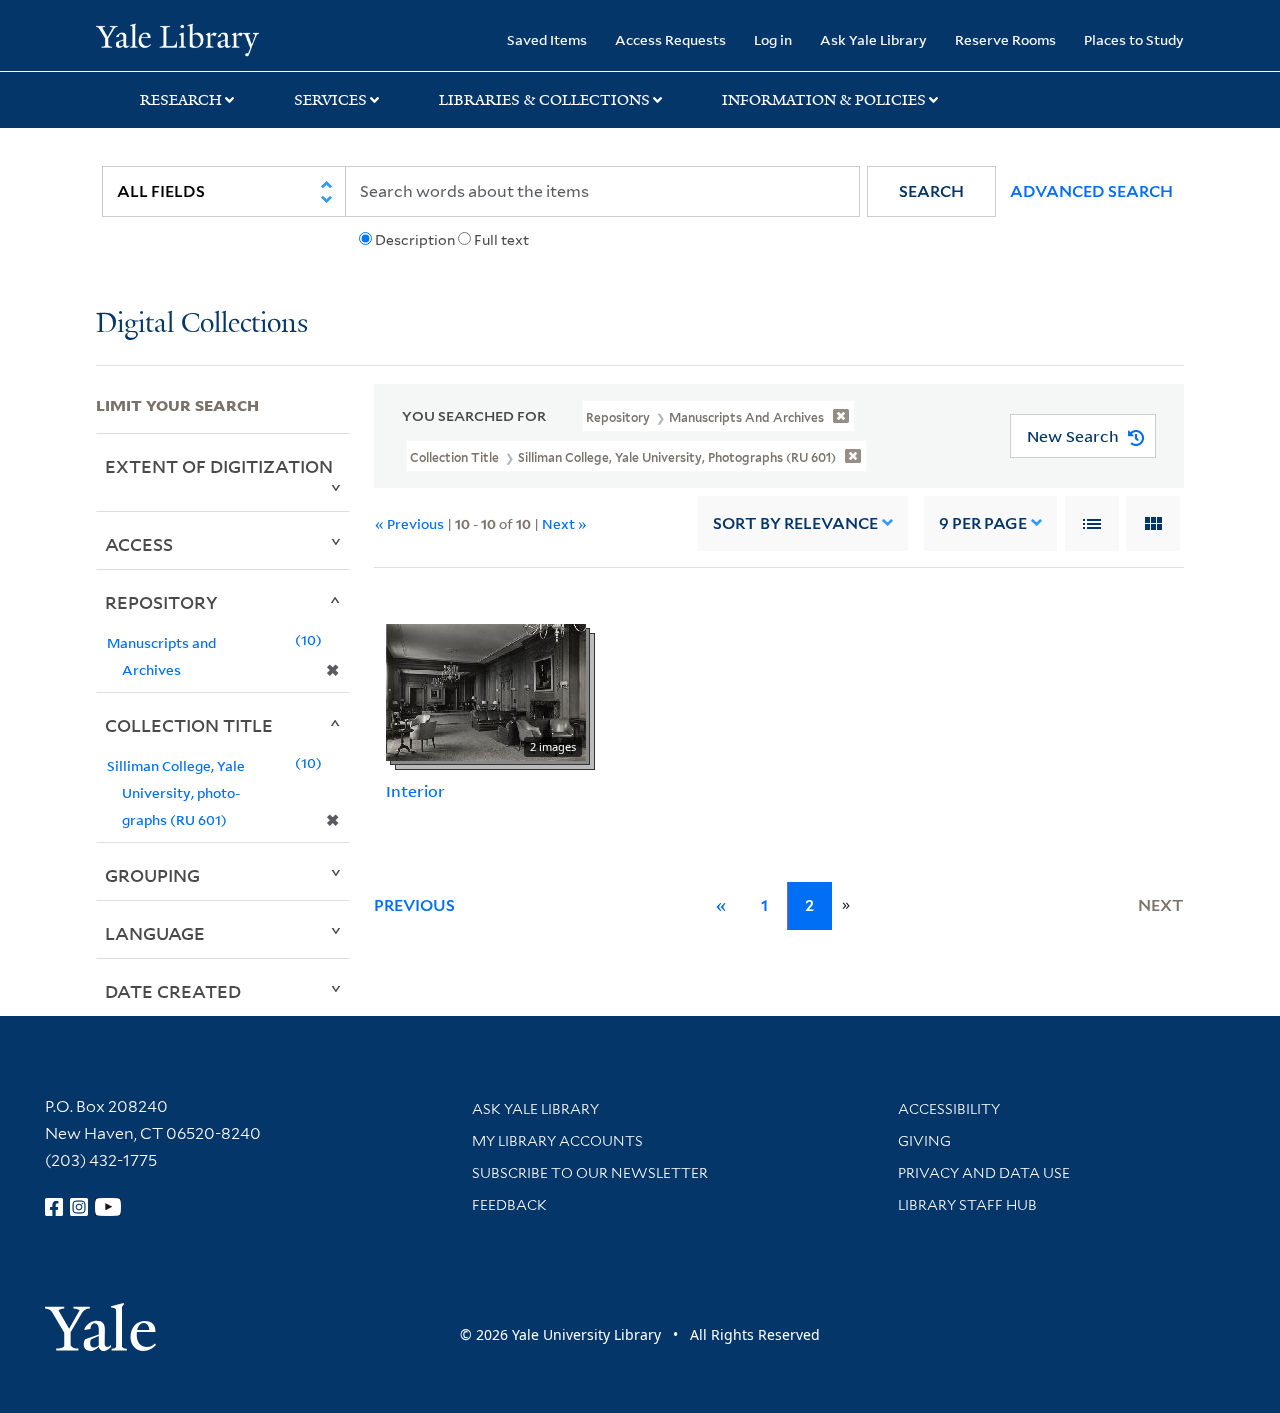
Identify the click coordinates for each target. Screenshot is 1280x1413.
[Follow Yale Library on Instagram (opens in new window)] (79, 1207)
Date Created (173, 991)
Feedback (509, 1205)
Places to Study (1134, 39)
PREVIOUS (414, 905)
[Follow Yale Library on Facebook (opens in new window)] (54, 1207)
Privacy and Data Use (984, 1173)
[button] (931, 191)
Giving (924, 1141)
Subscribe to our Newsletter (590, 1173)
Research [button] (181, 100)
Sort (795, 523)
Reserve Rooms (1005, 39)
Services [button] (330, 100)
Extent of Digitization (219, 466)
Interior (415, 791)
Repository (161, 602)
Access (139, 544)
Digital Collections (202, 324)
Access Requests (670, 39)
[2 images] (486, 691)
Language (155, 933)
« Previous (409, 523)
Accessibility (949, 1109)
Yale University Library (177, 38)
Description (415, 240)
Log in (773, 39)
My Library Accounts (557, 1141)
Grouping (152, 875)
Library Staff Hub (967, 1205)
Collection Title (189, 725)
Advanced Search (1091, 191)
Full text (501, 240)
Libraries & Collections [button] (544, 100)
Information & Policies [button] (824, 100)
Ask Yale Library (873, 39)
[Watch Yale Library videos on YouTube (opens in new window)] (108, 1207)
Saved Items (547, 39)
